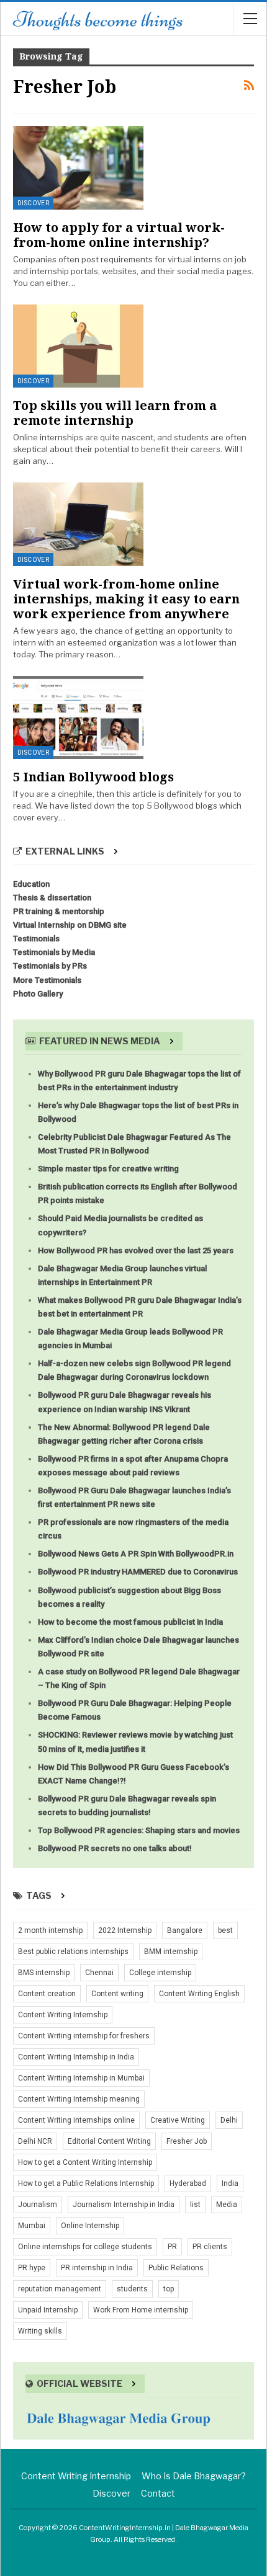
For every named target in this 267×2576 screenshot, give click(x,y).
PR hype (32, 2268)
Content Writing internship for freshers (84, 2036)
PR (172, 2247)
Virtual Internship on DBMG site (70, 925)
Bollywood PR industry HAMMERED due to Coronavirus (138, 1572)
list (195, 2205)
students (132, 2289)
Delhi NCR (35, 2141)
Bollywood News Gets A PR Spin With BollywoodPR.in (136, 1554)
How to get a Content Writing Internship (85, 2162)
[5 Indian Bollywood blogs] (78, 717)
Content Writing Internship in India (76, 2057)
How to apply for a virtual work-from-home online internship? (119, 235)
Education (31, 884)
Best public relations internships (73, 1952)
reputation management (60, 2289)
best (225, 1930)
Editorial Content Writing (109, 2141)
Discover (33, 203)
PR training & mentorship (59, 911)
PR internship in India (97, 2268)
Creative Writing (178, 2120)
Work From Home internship (141, 2310)
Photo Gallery (38, 994)
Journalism (38, 2205)
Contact (158, 2493)
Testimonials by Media (54, 952)
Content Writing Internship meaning (79, 2099)
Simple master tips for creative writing (108, 1169)
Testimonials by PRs (50, 966)
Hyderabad (188, 2183)
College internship (160, 1973)
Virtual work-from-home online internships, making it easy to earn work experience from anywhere (126, 599)
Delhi (229, 2120)
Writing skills (40, 2331)
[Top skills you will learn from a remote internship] (78, 346)
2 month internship (50, 1930)
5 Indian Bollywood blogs (93, 777)
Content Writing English (199, 1994)
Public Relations (176, 2268)
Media (227, 2205)
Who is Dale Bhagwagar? (194, 2476)
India (230, 2183)
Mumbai (32, 2226)
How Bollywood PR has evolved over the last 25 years (136, 1250)
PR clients (210, 2247)
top (169, 2289)
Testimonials (36, 939)
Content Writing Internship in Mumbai (81, 2078)
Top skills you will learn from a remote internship (115, 413)
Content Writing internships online (76, 2120)
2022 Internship (125, 1930)
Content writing (117, 1994)
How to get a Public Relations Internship (86, 2183)
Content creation (47, 1994)
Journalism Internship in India (124, 2205)
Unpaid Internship (48, 2310)
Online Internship (90, 2226)
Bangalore (185, 1930)
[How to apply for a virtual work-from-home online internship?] (78, 167)
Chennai (99, 1973)
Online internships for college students (85, 2247)
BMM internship (171, 1952)
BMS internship (44, 1973)
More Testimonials (47, 980)
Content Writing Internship (63, 2015)
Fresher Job (187, 2141)
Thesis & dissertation (52, 898)
